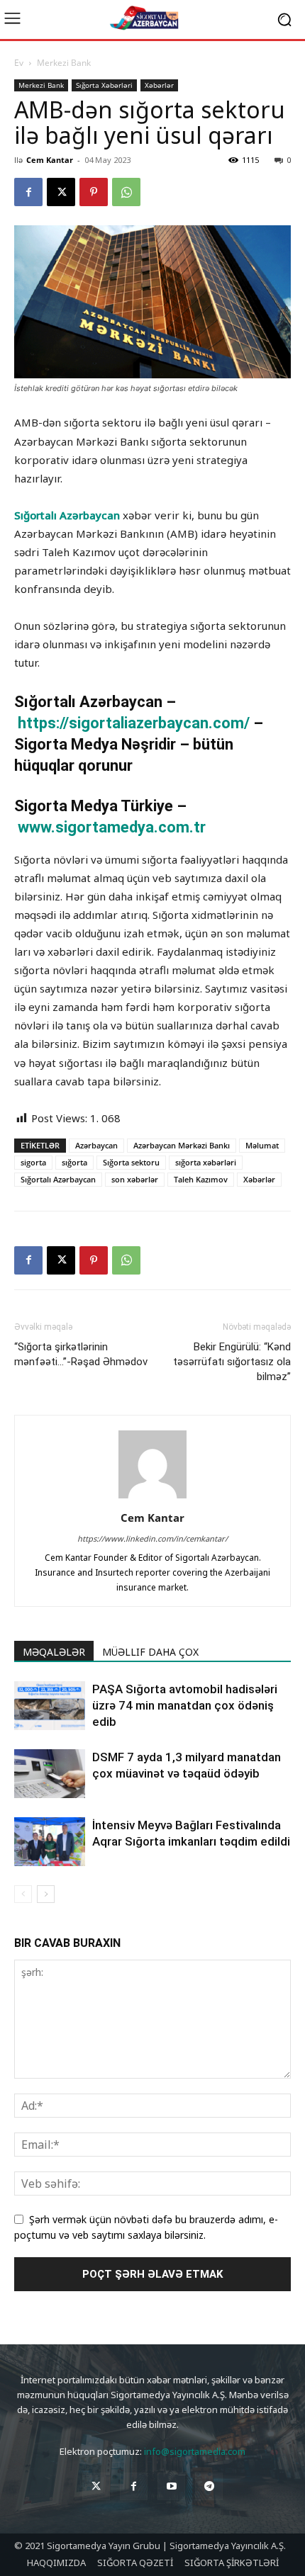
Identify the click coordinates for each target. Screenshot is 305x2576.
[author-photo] (152, 1498)
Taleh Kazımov (201, 1179)
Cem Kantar (50, 160)
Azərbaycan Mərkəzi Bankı (182, 1145)
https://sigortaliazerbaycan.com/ (135, 723)
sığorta (74, 1162)
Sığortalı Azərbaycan (67, 515)
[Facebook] (28, 192)
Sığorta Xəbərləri (104, 85)
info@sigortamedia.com (195, 2451)
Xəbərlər (159, 85)
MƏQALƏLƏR (54, 1652)
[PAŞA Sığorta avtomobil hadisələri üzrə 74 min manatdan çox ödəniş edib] (50, 1706)
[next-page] (46, 1894)
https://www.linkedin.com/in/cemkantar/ (152, 1538)
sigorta (33, 1162)
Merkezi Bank (64, 63)
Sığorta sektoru (131, 1162)
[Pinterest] (94, 192)
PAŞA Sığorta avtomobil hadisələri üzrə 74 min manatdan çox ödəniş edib (185, 1705)
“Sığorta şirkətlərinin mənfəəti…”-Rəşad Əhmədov (81, 1354)
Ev (19, 63)
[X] (61, 192)
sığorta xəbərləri (206, 1162)
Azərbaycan (96, 1145)
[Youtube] (171, 2486)
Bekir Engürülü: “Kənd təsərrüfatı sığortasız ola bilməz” (232, 1362)
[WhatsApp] (126, 192)
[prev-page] (23, 1894)
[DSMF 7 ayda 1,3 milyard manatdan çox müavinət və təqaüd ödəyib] (50, 1774)
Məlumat (262, 1145)
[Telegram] (209, 2486)
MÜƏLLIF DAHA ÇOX (150, 1652)
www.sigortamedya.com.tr (112, 827)
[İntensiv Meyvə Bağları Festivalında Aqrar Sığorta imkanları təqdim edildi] (50, 1842)
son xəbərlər (135, 1179)
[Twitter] (96, 2486)
